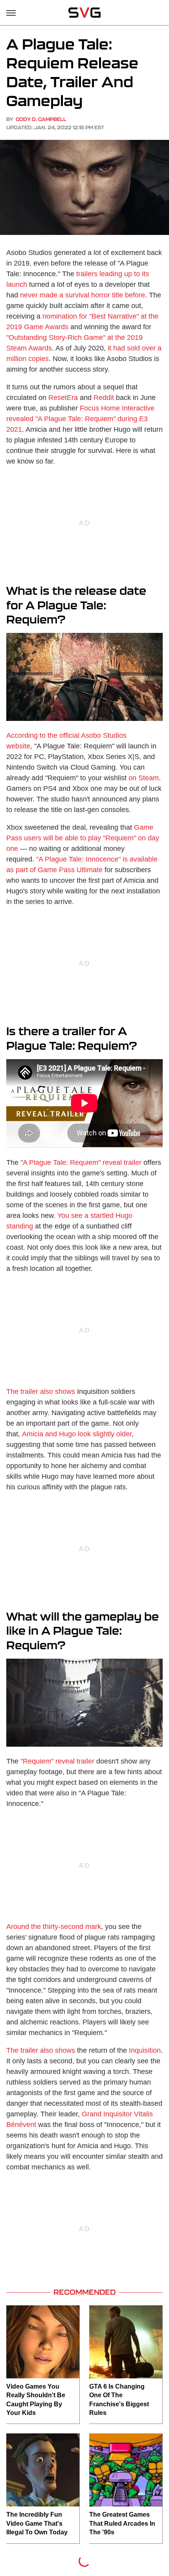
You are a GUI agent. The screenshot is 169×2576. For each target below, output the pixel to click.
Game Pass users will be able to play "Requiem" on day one (83, 838)
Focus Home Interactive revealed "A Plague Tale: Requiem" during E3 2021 (80, 419)
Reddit (104, 398)
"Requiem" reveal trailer (57, 1761)
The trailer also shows (41, 1392)
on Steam (144, 778)
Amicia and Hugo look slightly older (77, 1434)
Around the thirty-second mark (54, 1927)
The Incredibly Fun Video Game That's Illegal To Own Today (37, 2523)
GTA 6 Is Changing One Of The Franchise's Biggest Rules (119, 2400)
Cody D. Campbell (41, 119)
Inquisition (145, 2050)
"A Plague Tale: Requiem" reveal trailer (81, 1162)
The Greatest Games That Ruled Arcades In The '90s (122, 2523)
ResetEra (63, 398)
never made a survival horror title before (83, 295)
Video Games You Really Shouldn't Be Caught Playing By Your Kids (36, 2400)
